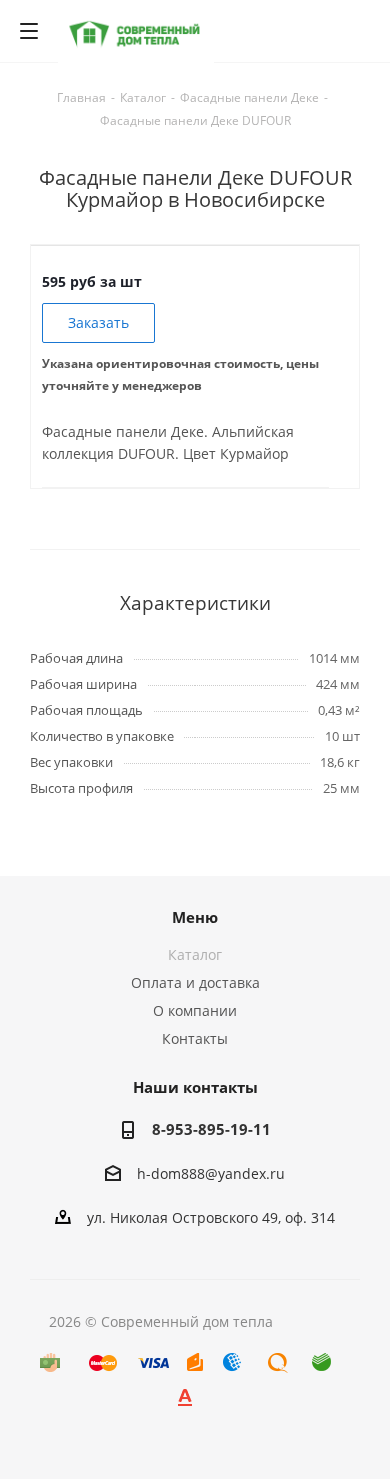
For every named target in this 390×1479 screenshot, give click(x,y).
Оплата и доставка (195, 982)
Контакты (195, 1038)
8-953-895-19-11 (211, 1129)
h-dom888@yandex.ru (211, 1173)
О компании (195, 1010)
